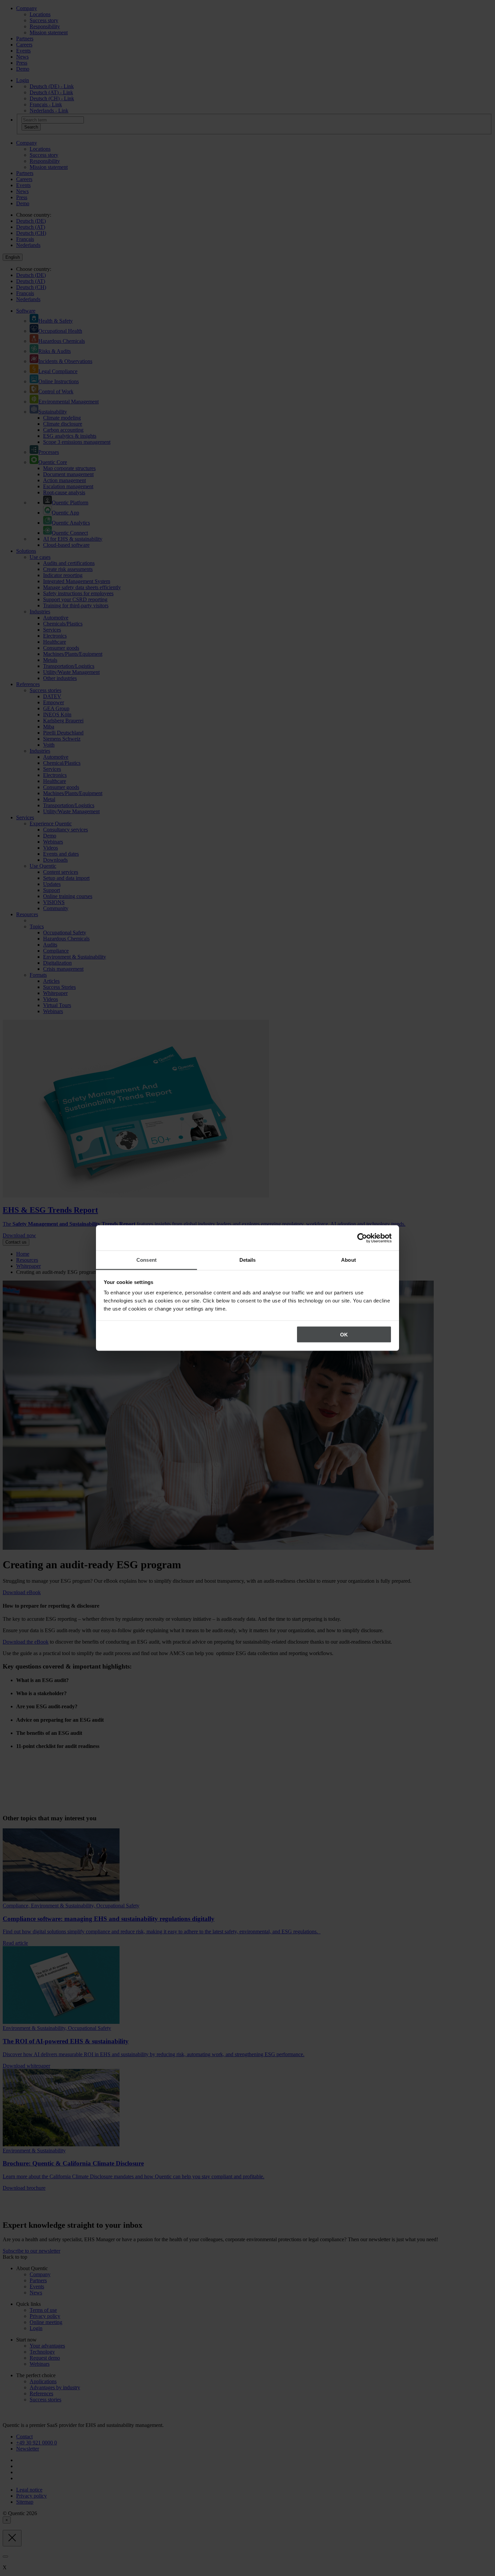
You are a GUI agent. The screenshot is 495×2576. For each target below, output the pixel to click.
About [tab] (349, 1260)
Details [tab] (248, 1260)
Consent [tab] (146, 1260)
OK (344, 1334)
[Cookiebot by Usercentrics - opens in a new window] (362, 1238)
